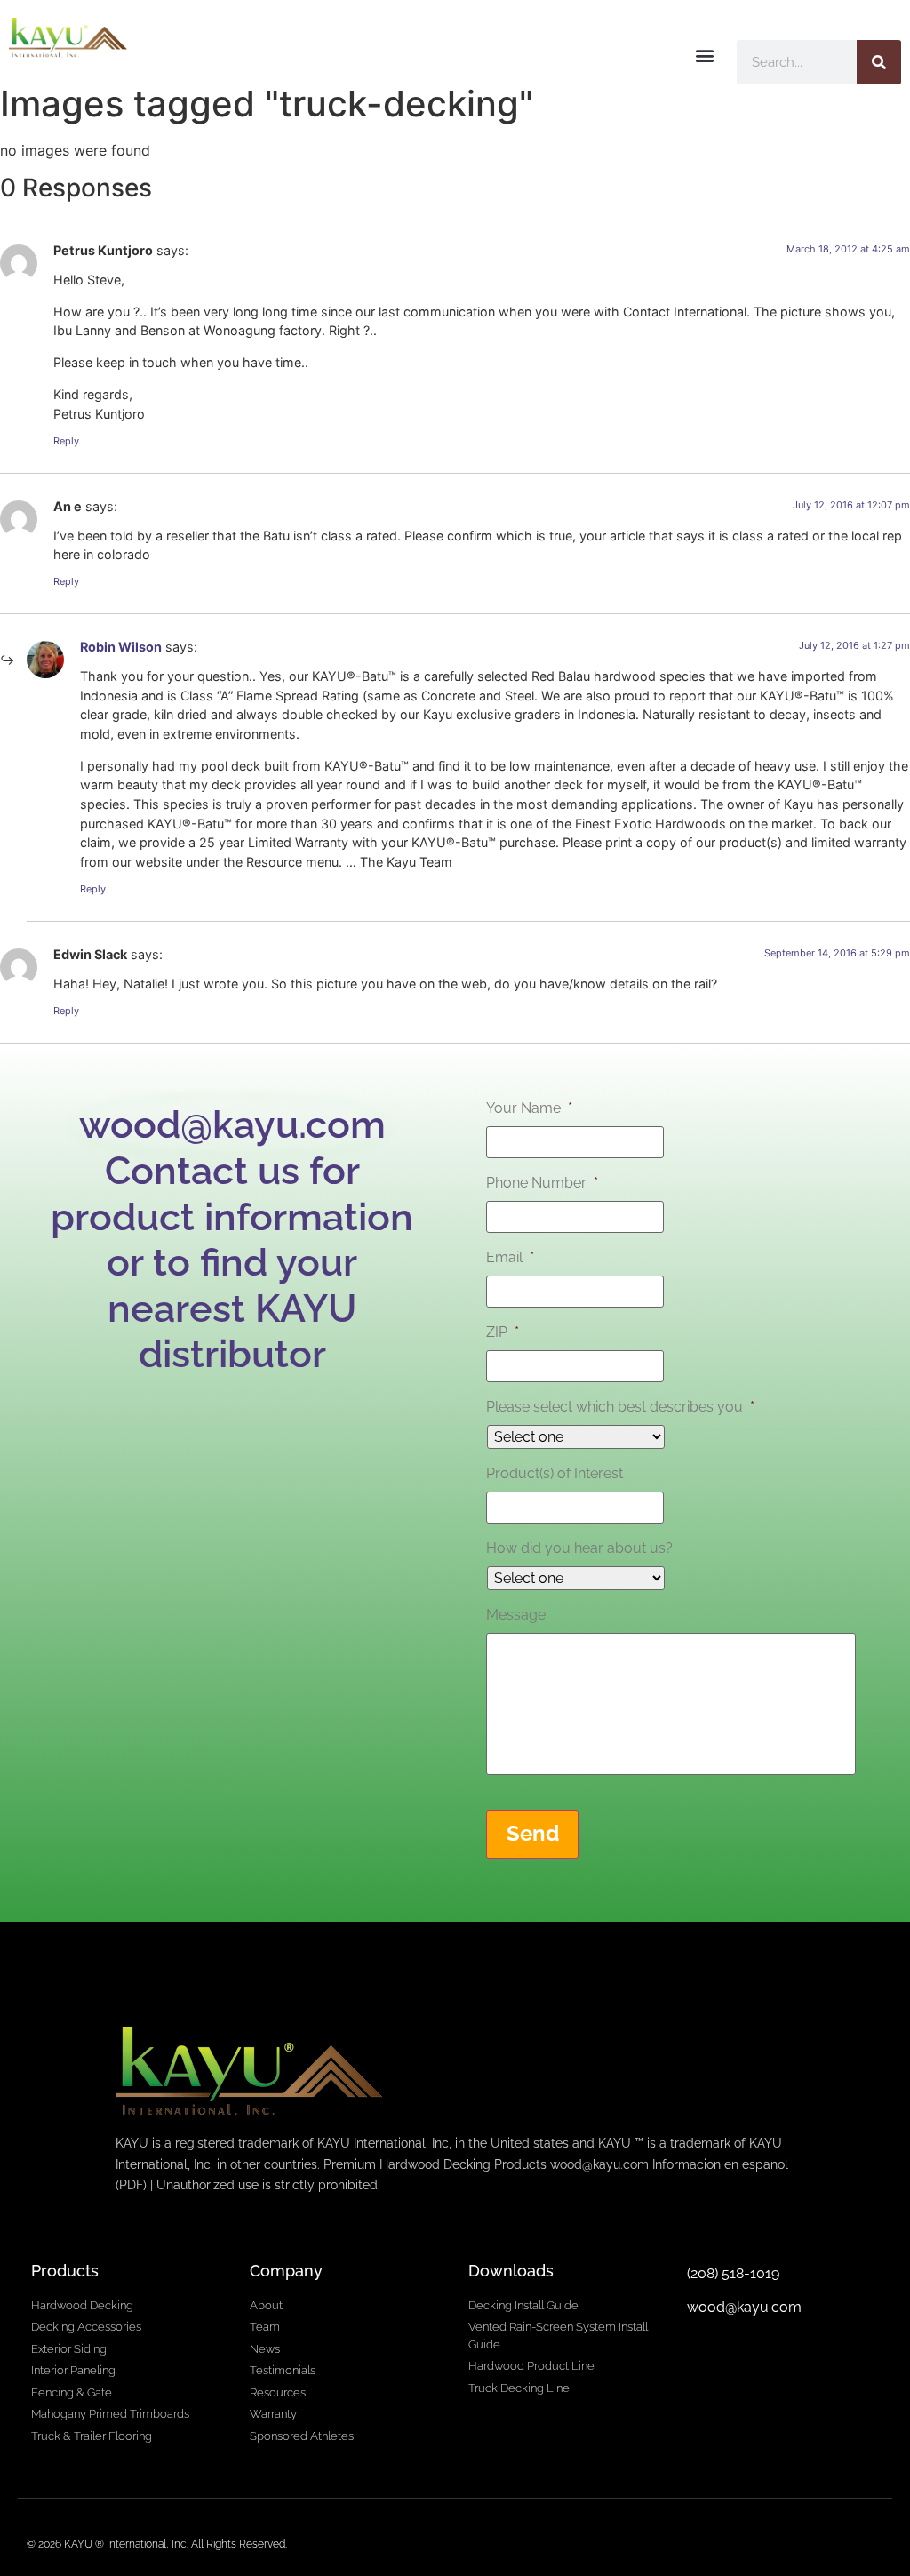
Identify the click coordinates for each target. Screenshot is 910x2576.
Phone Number (542, 1183)
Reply (66, 441)
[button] (704, 55)
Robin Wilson (121, 647)
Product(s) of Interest (555, 1473)
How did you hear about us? (579, 1548)
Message (516, 1615)
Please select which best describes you (620, 1407)
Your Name (529, 1108)
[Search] (879, 62)
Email (510, 1257)
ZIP (503, 1332)
